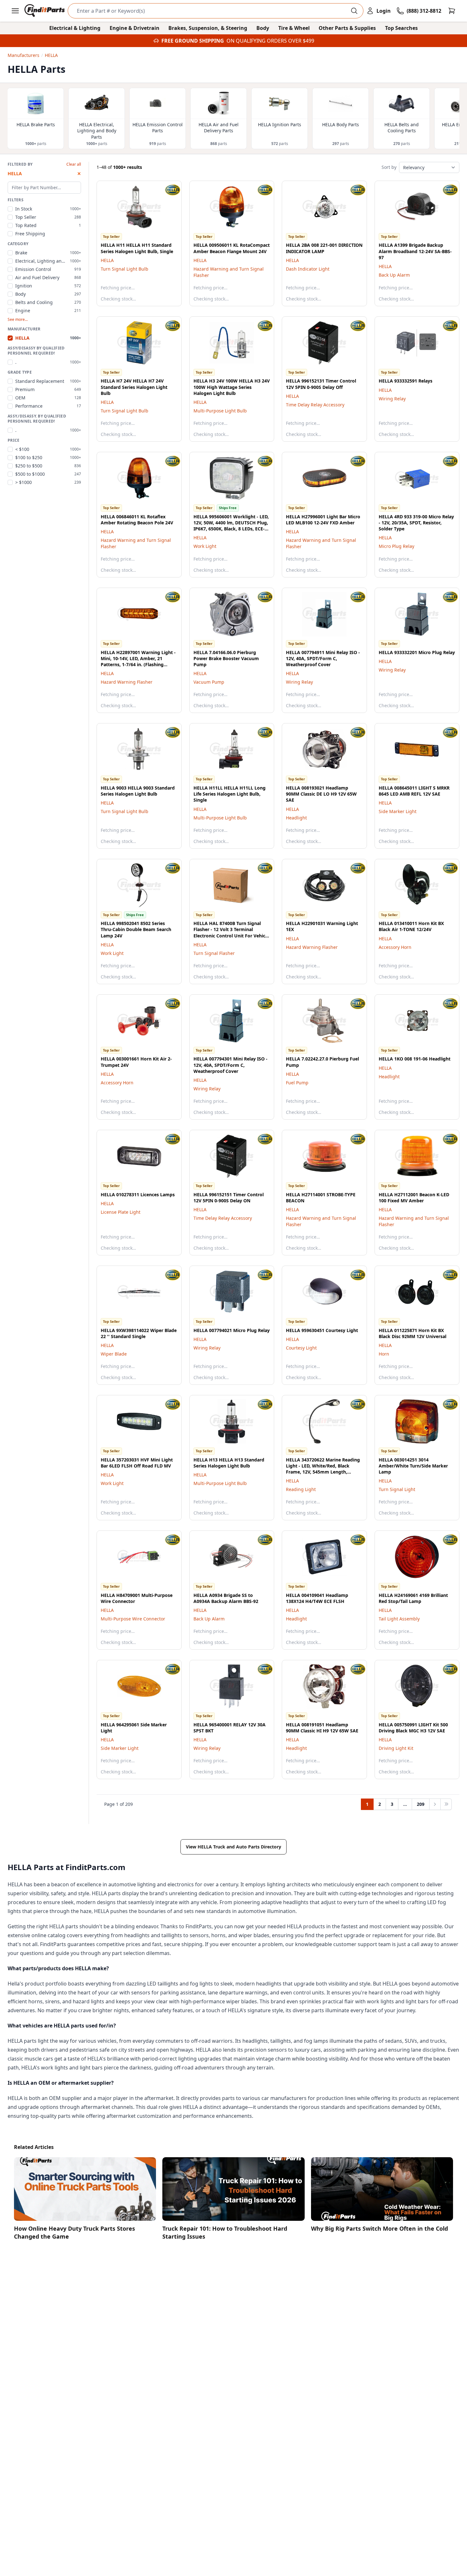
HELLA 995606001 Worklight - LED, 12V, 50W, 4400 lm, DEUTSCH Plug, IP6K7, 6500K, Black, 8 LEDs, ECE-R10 (231, 526)
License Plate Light (121, 1212)
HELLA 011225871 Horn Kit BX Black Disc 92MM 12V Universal (413, 1333)
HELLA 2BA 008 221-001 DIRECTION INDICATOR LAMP (324, 248)
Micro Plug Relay (396, 546)
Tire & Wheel (294, 28)
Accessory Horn (395, 947)
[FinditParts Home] (45, 11)
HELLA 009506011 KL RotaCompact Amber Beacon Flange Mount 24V (232, 248)
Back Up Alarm (394, 275)
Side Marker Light (398, 811)
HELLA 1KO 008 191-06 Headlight (415, 1059)
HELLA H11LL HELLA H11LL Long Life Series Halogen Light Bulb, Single (230, 794)
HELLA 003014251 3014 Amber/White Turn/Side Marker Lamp (413, 1466)
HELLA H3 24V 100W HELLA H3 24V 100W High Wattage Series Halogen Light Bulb (232, 387)
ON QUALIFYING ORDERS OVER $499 (270, 41)
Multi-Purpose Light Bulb (220, 411)
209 (421, 1804)
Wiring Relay (392, 399)
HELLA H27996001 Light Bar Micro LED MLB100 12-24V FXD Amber (323, 520)
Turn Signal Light (397, 1489)
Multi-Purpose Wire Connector (133, 1619)
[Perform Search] (354, 11)
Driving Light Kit (396, 1748)
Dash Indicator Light (308, 269)
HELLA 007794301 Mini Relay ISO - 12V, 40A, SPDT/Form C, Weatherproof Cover (230, 1065)
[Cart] (452, 11)
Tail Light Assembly (399, 1619)
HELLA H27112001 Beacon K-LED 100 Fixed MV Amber (414, 1198)
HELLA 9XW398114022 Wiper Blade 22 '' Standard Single (139, 1333)
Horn (384, 1354)
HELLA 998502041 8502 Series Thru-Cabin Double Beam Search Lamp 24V (136, 929)
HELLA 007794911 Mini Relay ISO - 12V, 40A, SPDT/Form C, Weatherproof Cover (323, 659)
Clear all (74, 164)
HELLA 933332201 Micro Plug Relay (417, 652)
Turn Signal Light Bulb (125, 269)
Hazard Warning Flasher (127, 682)
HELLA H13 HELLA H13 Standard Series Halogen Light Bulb (229, 1463)
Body (263, 28)
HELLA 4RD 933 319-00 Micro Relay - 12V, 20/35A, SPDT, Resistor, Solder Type (416, 523)
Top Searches (401, 28)
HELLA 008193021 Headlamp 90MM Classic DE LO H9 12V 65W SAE (321, 794)
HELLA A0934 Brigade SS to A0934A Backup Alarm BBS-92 (226, 1598)
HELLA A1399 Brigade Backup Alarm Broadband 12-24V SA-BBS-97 (415, 251)
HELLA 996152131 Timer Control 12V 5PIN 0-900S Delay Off (321, 384)
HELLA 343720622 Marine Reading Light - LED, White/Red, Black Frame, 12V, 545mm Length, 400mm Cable (323, 1469)
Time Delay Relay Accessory (315, 405)
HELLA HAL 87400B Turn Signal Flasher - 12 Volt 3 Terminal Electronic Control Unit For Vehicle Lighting (231, 932)
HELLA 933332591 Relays (406, 381)
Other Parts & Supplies (347, 28)
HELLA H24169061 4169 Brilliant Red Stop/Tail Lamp (413, 1598)
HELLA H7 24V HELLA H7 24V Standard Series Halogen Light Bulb (134, 387)
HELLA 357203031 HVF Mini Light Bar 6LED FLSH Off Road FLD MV (137, 1463)
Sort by (389, 167)
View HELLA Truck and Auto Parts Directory (233, 1847)
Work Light (205, 546)
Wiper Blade (114, 1354)
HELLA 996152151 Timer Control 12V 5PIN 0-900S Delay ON (229, 1198)
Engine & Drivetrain (135, 28)
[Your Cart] (452, 11)
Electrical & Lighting (75, 28)
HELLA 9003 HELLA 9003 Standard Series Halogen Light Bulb (138, 791)
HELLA (107, 260)
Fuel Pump (297, 1083)
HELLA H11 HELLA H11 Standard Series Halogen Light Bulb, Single (137, 248)
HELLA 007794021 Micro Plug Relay (232, 1330)
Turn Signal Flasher (214, 953)
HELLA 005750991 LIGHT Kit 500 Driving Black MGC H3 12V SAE (413, 1728)
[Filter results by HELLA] (167, 190)
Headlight (296, 818)
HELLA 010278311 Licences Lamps (138, 1195)
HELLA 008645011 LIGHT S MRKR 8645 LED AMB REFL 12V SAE (414, 791)
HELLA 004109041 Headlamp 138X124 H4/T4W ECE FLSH (317, 1598)
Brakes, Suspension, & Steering (208, 28)
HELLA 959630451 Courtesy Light (322, 1330)
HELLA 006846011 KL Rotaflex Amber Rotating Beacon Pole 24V (137, 520)
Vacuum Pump (209, 682)
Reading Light (301, 1489)
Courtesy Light (301, 1348)
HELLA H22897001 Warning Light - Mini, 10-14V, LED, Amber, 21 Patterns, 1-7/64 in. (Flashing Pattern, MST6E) (138, 662)
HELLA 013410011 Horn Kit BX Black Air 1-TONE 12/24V (411, 926)
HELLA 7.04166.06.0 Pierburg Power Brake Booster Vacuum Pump (226, 659)
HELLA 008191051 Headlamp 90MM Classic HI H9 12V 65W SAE (322, 1728)
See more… (18, 320)
